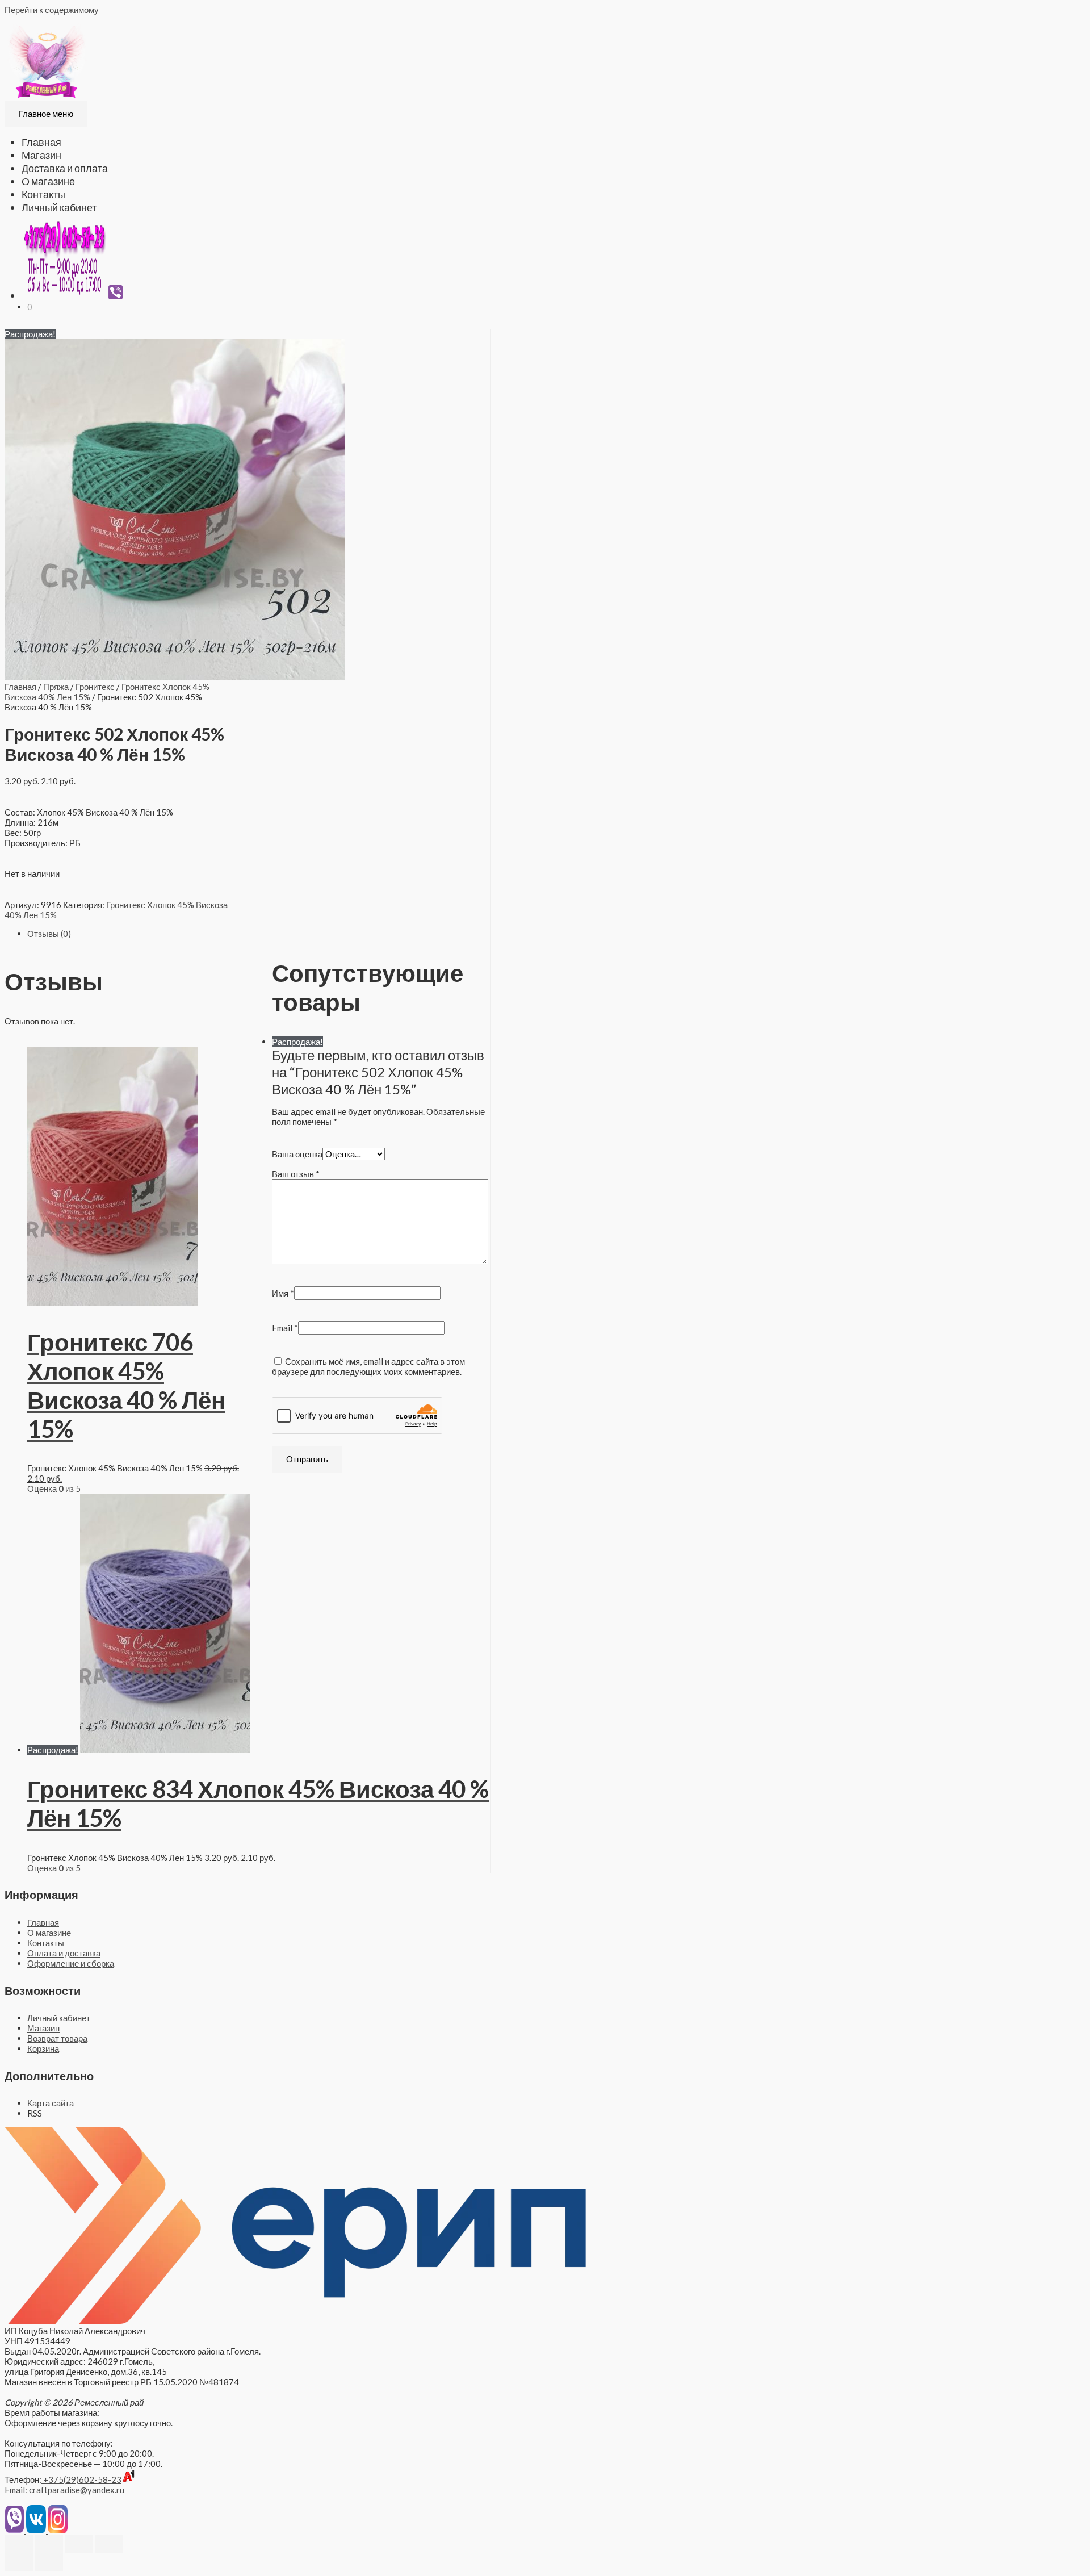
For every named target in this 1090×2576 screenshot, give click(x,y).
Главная (41, 142)
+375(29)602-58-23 (81, 2479)
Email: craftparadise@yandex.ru (64, 2490)
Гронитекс (95, 687)
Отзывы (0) (49, 934)
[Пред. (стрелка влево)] (19, 2562)
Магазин (41, 155)
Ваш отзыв (296, 1174)
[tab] (259, 934)
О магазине (48, 181)
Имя (283, 1293)
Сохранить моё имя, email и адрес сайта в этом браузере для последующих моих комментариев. (368, 1366)
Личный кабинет (59, 207)
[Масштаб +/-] (109, 2544)
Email (285, 1328)
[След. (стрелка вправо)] (49, 2562)
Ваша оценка (297, 1154)
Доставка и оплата (65, 168)
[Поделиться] (49, 2544)
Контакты (43, 194)
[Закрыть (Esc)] (19, 2544)
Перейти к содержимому (52, 10)
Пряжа (56, 687)
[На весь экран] (79, 2544)
